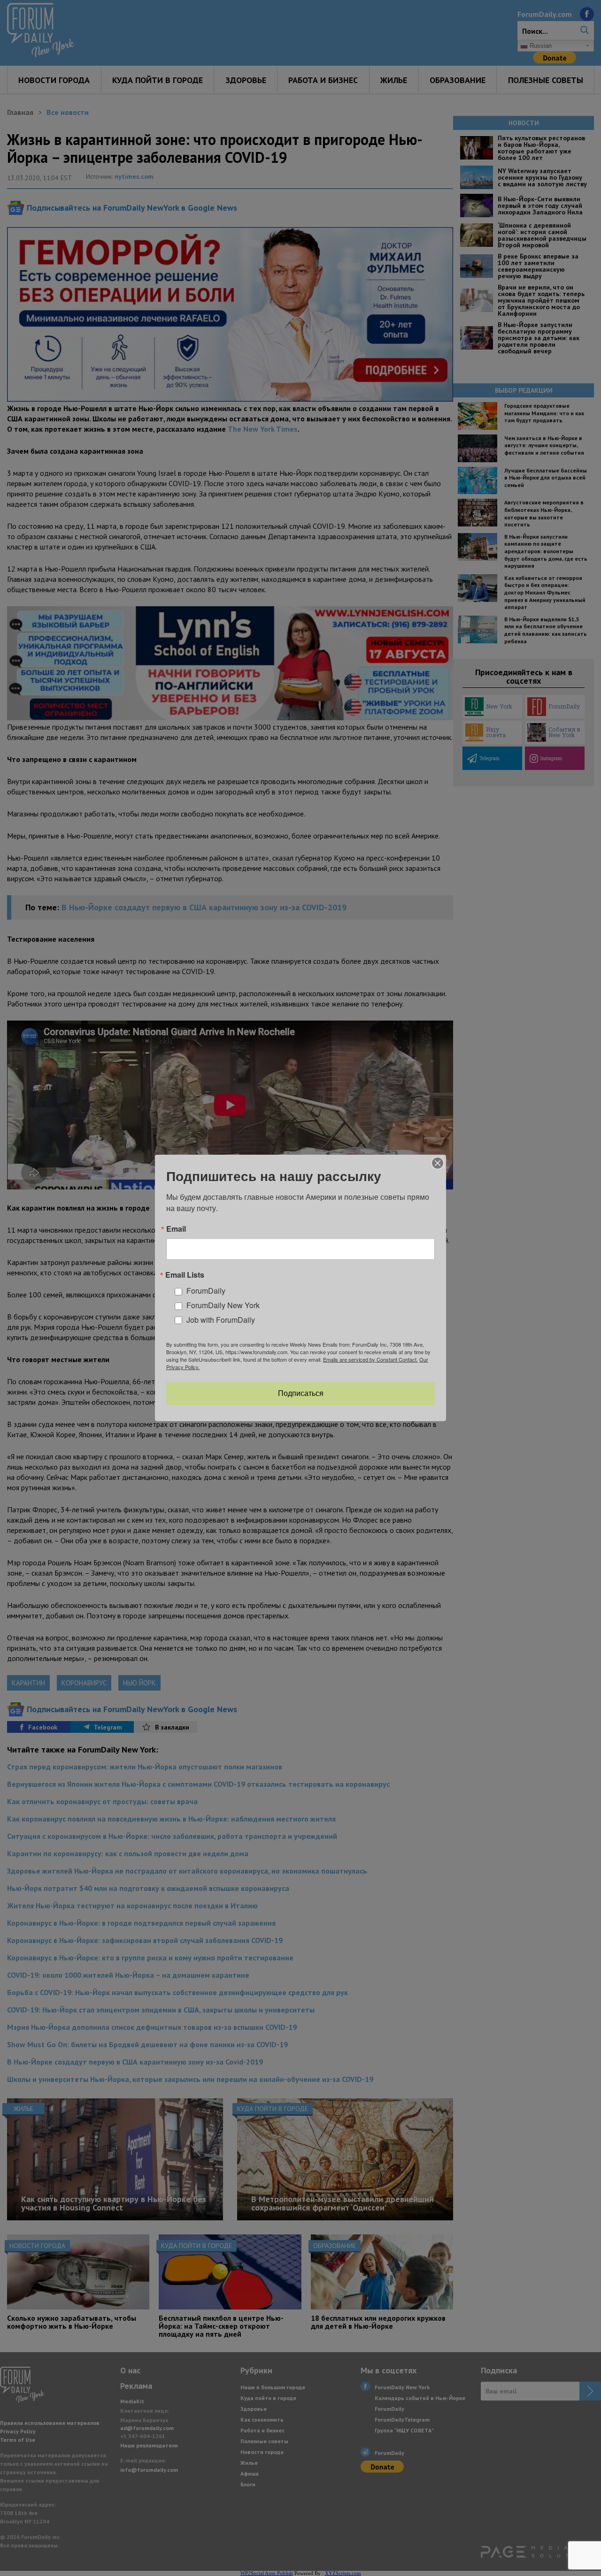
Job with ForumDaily (221, 1320)
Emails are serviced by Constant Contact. (370, 1359)
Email (176, 1229)
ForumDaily (206, 1291)
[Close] (438, 1163)
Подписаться (301, 1393)
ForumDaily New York (223, 1305)
